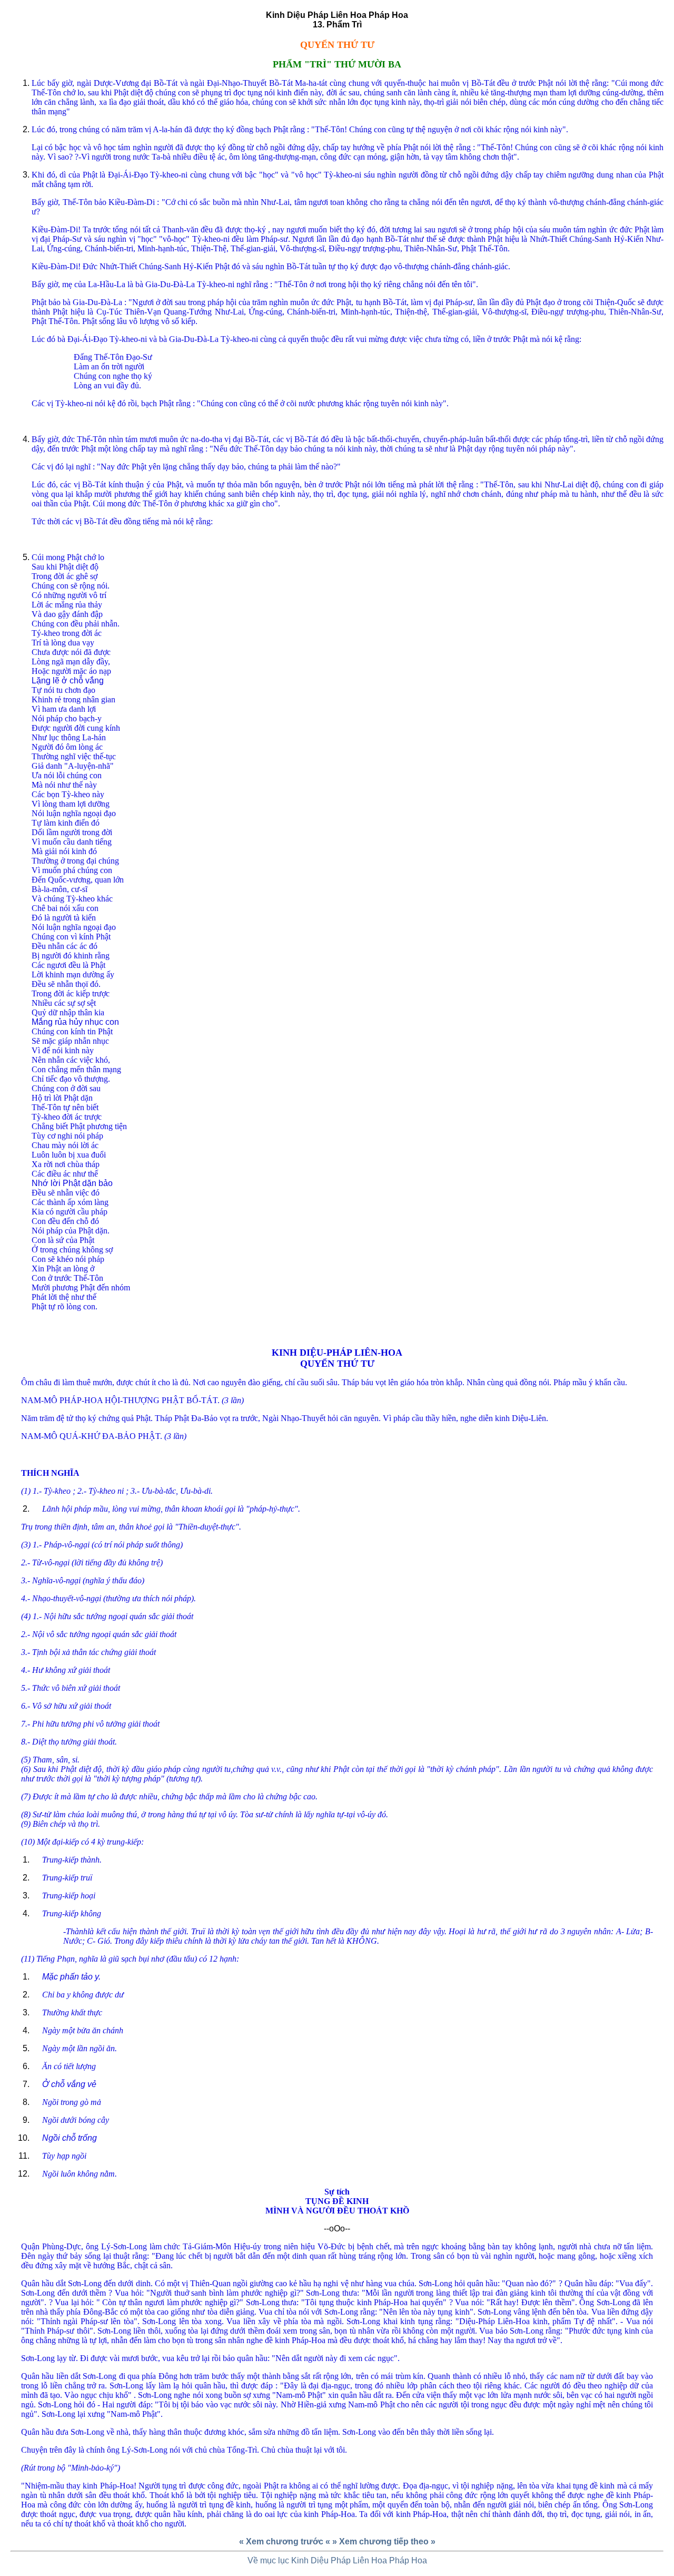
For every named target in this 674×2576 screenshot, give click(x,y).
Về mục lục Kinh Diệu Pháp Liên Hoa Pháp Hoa (337, 2560)
